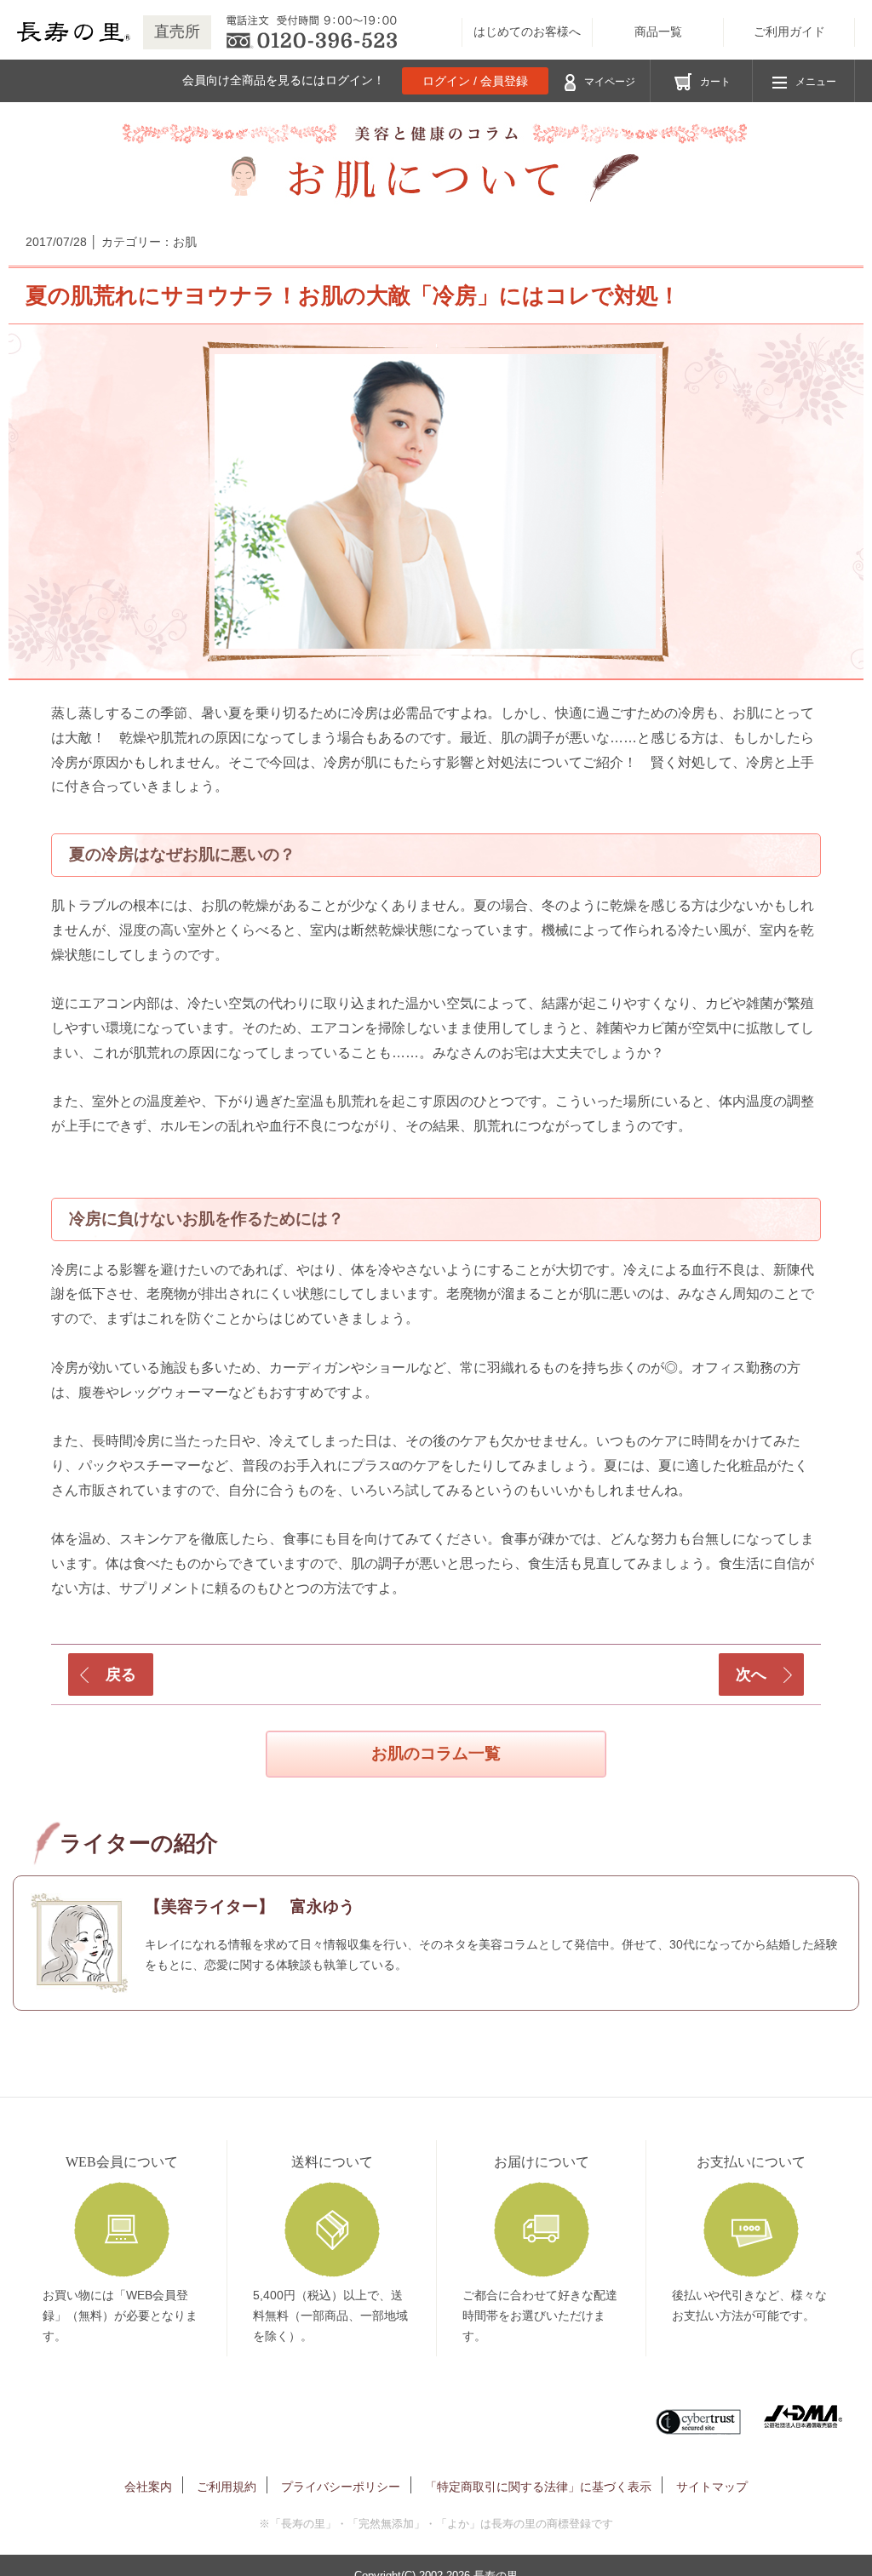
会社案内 (148, 2487)
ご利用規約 (227, 2487)
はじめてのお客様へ (527, 32)
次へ (751, 1674)
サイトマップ (712, 2487)
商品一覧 (658, 32)
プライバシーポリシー (341, 2487)
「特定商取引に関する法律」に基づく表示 (538, 2487)
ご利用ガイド (789, 32)
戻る (121, 1674)
